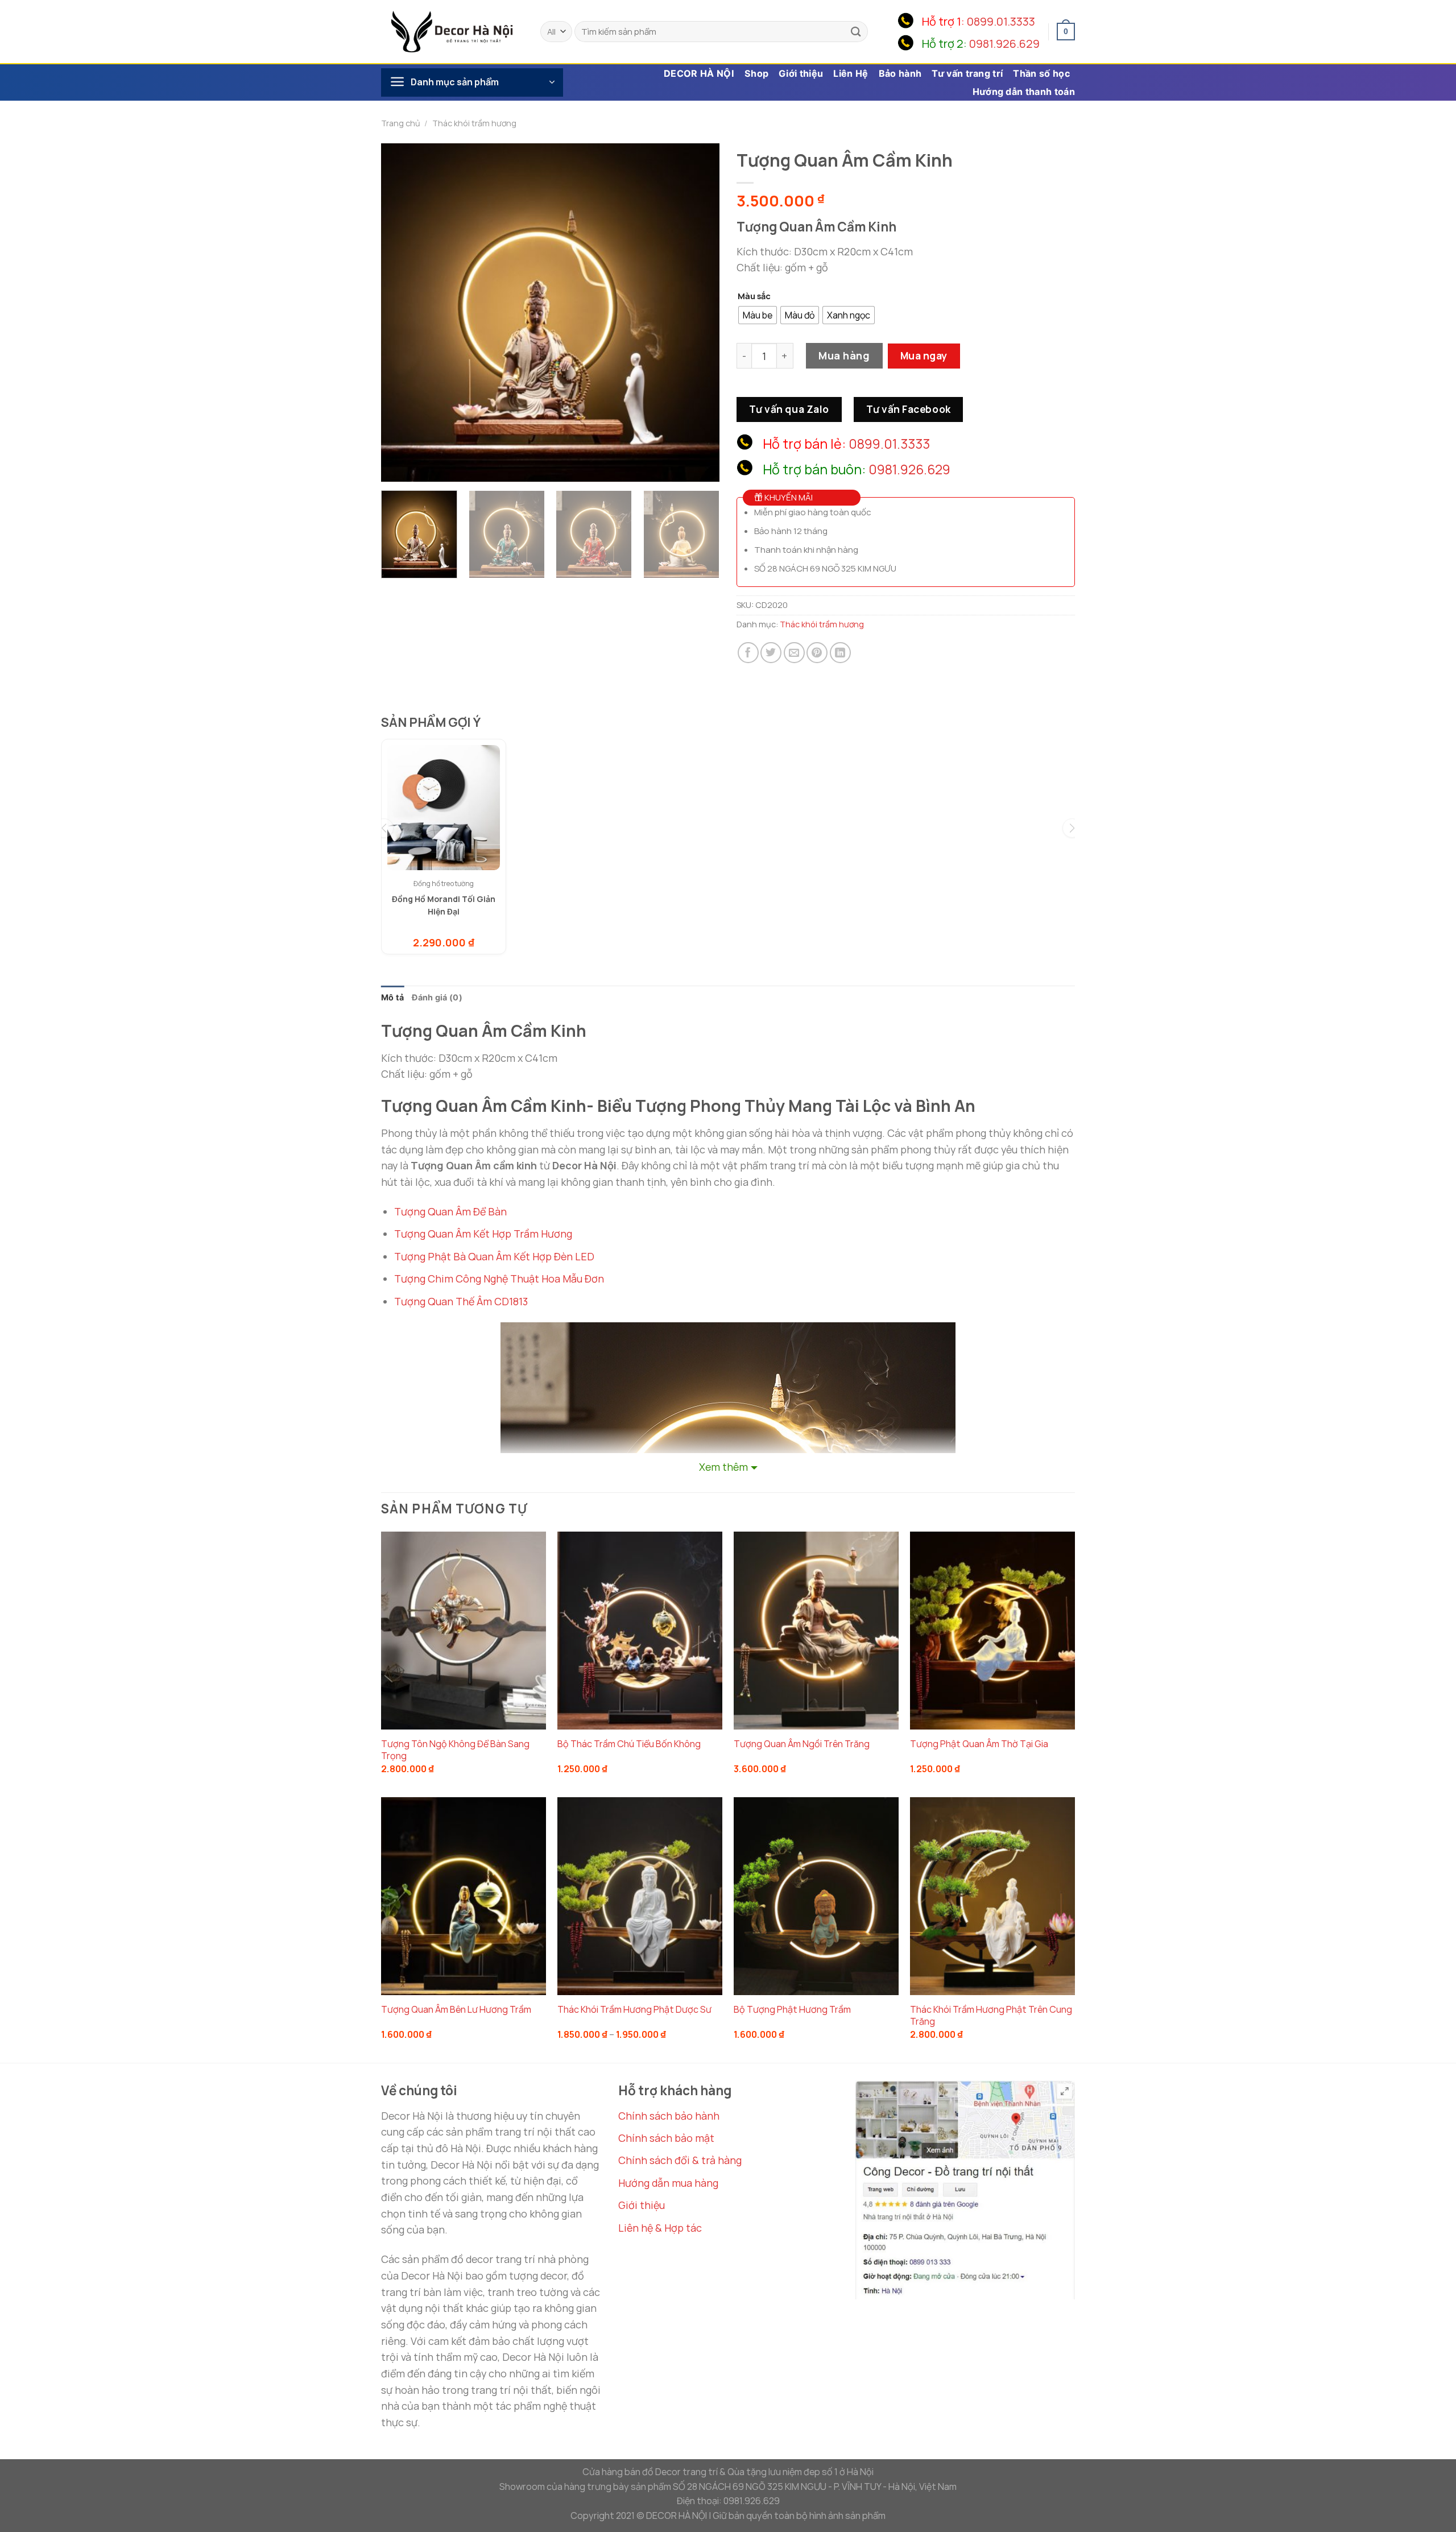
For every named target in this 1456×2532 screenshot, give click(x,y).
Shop (756, 73)
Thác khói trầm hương (474, 123)
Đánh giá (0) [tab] (437, 997)
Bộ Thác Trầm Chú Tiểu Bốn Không (629, 1744)
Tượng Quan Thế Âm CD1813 (461, 1301)
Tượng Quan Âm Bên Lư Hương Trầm (456, 2010)
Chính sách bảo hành (669, 2116)
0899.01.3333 (1001, 21)
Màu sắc (754, 296)
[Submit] (856, 32)
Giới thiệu (801, 73)
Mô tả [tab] (392, 997)
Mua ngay (924, 355)
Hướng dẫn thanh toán (1024, 92)
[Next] (698, 313)
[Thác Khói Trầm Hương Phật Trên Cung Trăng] (992, 1896)
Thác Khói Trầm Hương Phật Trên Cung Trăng (991, 2016)
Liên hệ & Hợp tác (660, 2228)
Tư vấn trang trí (967, 73)
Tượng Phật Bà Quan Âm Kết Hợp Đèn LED (494, 1256)
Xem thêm (723, 1467)
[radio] (758, 315)
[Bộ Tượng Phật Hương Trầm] (816, 1896)
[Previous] (402, 313)
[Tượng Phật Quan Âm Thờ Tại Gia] (992, 1631)
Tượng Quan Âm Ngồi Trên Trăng (802, 1744)
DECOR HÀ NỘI (699, 73)
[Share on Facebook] (748, 653)
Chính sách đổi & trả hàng (680, 2160)
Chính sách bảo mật (666, 2138)
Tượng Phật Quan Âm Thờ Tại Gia (979, 1744)
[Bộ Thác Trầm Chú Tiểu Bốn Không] (640, 1631)
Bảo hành (900, 73)
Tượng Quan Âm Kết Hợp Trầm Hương (483, 1234)
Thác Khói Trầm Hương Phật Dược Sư (634, 2010)
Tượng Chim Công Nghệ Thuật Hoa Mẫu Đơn (499, 1279)
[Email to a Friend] (794, 653)
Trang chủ (401, 123)
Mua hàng (844, 355)
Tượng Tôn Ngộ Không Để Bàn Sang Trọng (455, 1750)
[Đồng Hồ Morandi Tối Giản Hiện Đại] (444, 808)
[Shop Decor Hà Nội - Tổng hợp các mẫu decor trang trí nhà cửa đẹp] (452, 31)
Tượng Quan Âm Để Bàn (450, 1211)
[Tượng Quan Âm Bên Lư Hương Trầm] (464, 1896)
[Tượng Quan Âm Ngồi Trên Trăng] (816, 1631)
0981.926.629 (1004, 44)
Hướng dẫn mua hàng (668, 2183)
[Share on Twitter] (771, 653)
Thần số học (1041, 73)
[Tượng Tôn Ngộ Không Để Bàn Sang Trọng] (464, 1631)
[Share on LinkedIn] (840, 653)
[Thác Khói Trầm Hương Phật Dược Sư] (640, 1896)
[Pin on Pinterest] (817, 653)
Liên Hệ (851, 73)
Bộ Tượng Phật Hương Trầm (792, 2010)
